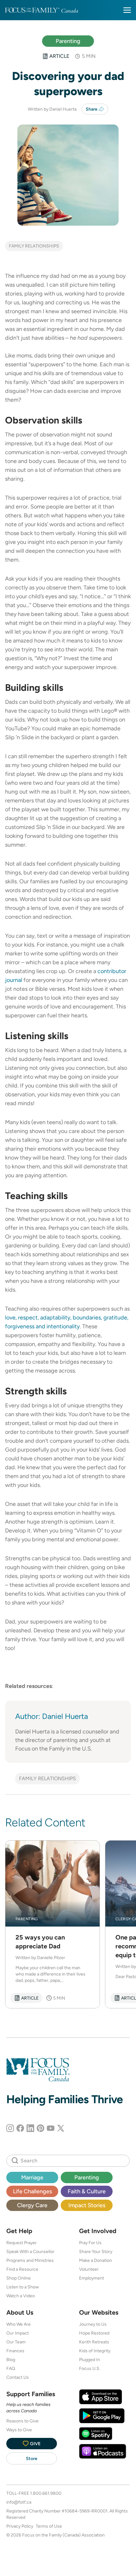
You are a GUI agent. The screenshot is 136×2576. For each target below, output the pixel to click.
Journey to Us (93, 2324)
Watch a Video (21, 2296)
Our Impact (18, 2333)
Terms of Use (49, 2526)
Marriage (32, 2177)
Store (32, 2458)
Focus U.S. (90, 2368)
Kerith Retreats (94, 2342)
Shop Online (19, 2278)
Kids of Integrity (95, 2351)
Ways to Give (19, 2430)
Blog (11, 2360)
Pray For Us (90, 2243)
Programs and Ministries (30, 2260)
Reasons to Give (22, 2421)
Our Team (16, 2342)
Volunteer (89, 2269)
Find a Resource (22, 2269)
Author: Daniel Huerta (52, 1716)
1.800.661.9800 (46, 2493)
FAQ (11, 2368)
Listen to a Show (23, 2287)
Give (35, 2444)
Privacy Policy (20, 2526)
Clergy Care (32, 2205)
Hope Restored (94, 2333)
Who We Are (19, 2324)
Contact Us (18, 2377)
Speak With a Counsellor (30, 2251)
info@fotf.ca (19, 2502)
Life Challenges (32, 2191)
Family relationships (34, 246)
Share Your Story (96, 2251)
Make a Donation (96, 2260)
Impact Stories (87, 2205)
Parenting (68, 41)
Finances (15, 2351)
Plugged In (90, 2360)
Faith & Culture (87, 2191)
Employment (92, 2278)
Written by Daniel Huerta (52, 109)
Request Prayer (22, 2243)
